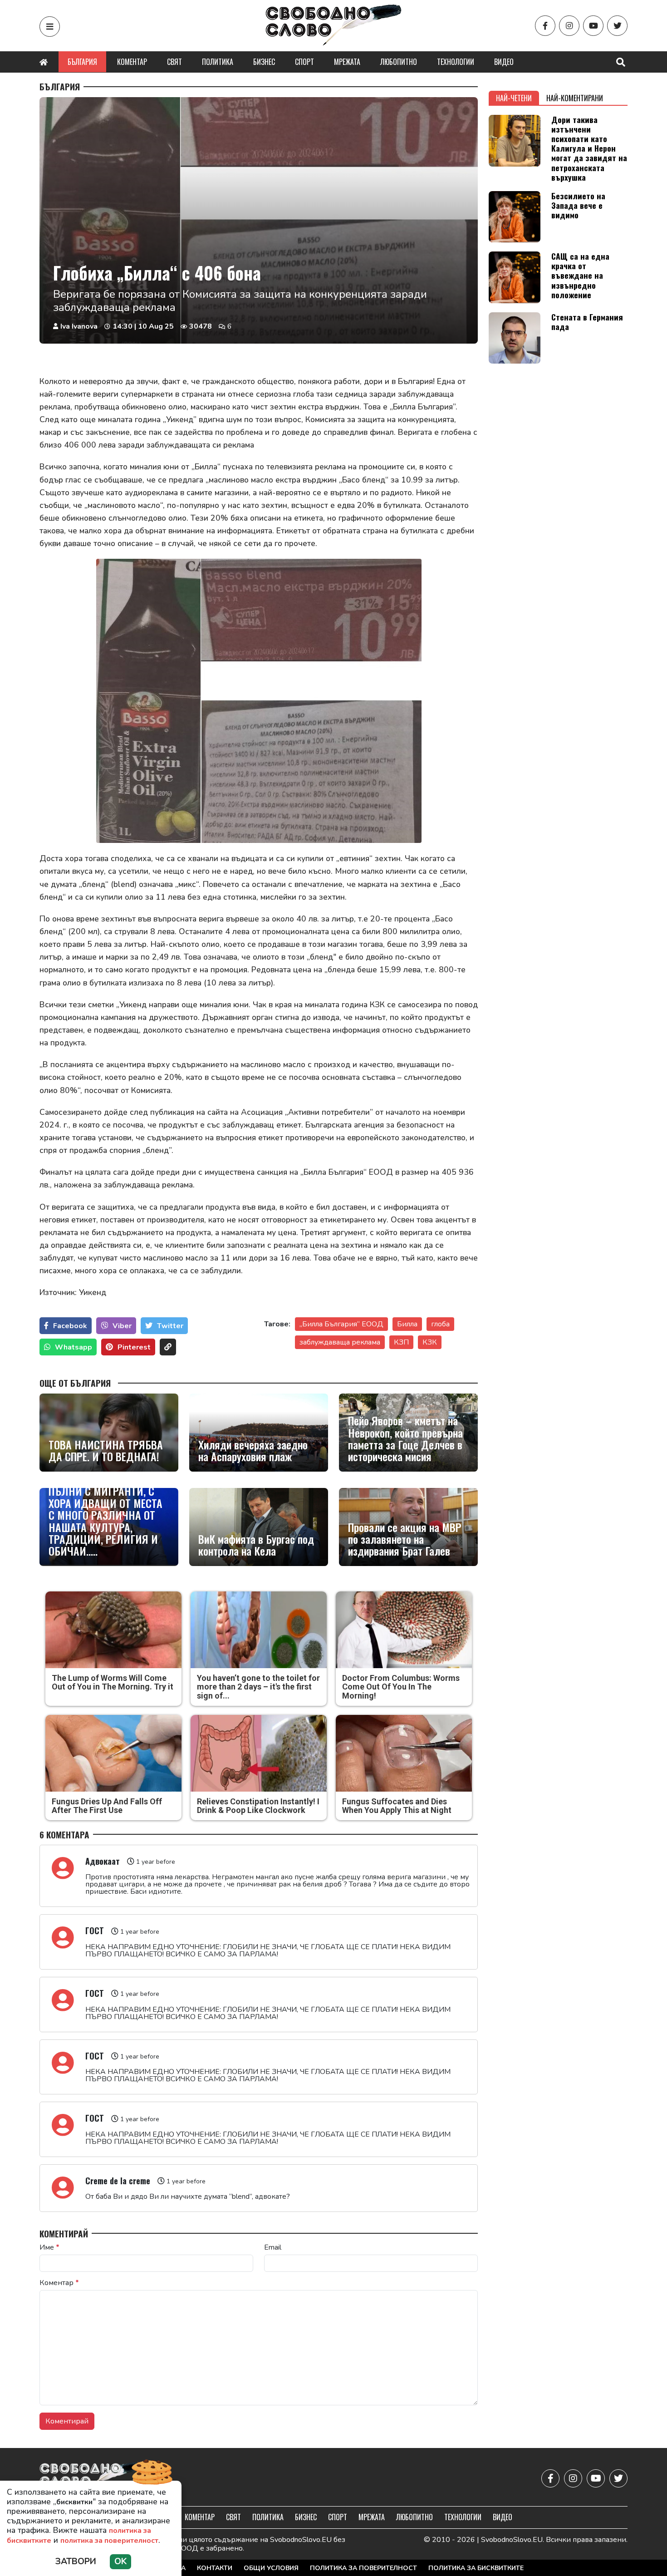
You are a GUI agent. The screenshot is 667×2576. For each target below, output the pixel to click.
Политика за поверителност (363, 2568)
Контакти (215, 2568)
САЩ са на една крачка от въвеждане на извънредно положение (580, 275)
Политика (218, 62)
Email (273, 2247)
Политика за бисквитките (476, 2568)
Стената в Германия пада (587, 322)
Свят (174, 62)
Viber (122, 1326)
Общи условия (271, 2568)
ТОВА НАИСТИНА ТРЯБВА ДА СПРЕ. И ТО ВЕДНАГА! (106, 1451)
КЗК (430, 1342)
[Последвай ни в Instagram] (569, 26)
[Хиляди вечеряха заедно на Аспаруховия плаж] (259, 1433)
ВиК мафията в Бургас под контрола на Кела (256, 1545)
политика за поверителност (109, 2541)
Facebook (70, 1326)
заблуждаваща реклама (340, 1342)
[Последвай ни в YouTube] (593, 26)
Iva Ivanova (79, 326)
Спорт (304, 62)
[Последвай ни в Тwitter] (617, 26)
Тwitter (170, 1326)
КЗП (401, 1342)
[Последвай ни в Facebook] (545, 26)
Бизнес (264, 62)
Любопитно (399, 62)
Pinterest (134, 1347)
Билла (407, 1324)
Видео (504, 62)
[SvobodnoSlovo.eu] (92, 2478)
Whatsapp (74, 1347)
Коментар (132, 62)
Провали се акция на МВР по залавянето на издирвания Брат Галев (405, 1539)
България (82, 62)
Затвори (76, 2561)
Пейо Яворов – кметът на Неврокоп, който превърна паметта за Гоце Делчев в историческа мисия (405, 1438)
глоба (440, 1324)
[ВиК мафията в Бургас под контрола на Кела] (259, 1527)
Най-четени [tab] (514, 98)
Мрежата (347, 62)
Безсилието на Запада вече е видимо (578, 205)
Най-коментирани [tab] (575, 98)
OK (120, 2561)
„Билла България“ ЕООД (341, 1324)
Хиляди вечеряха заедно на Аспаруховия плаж (253, 1451)
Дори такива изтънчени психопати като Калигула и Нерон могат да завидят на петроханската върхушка (589, 148)
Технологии (456, 62)
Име (49, 2247)
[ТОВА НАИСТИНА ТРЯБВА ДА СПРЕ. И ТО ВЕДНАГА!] (109, 1433)
